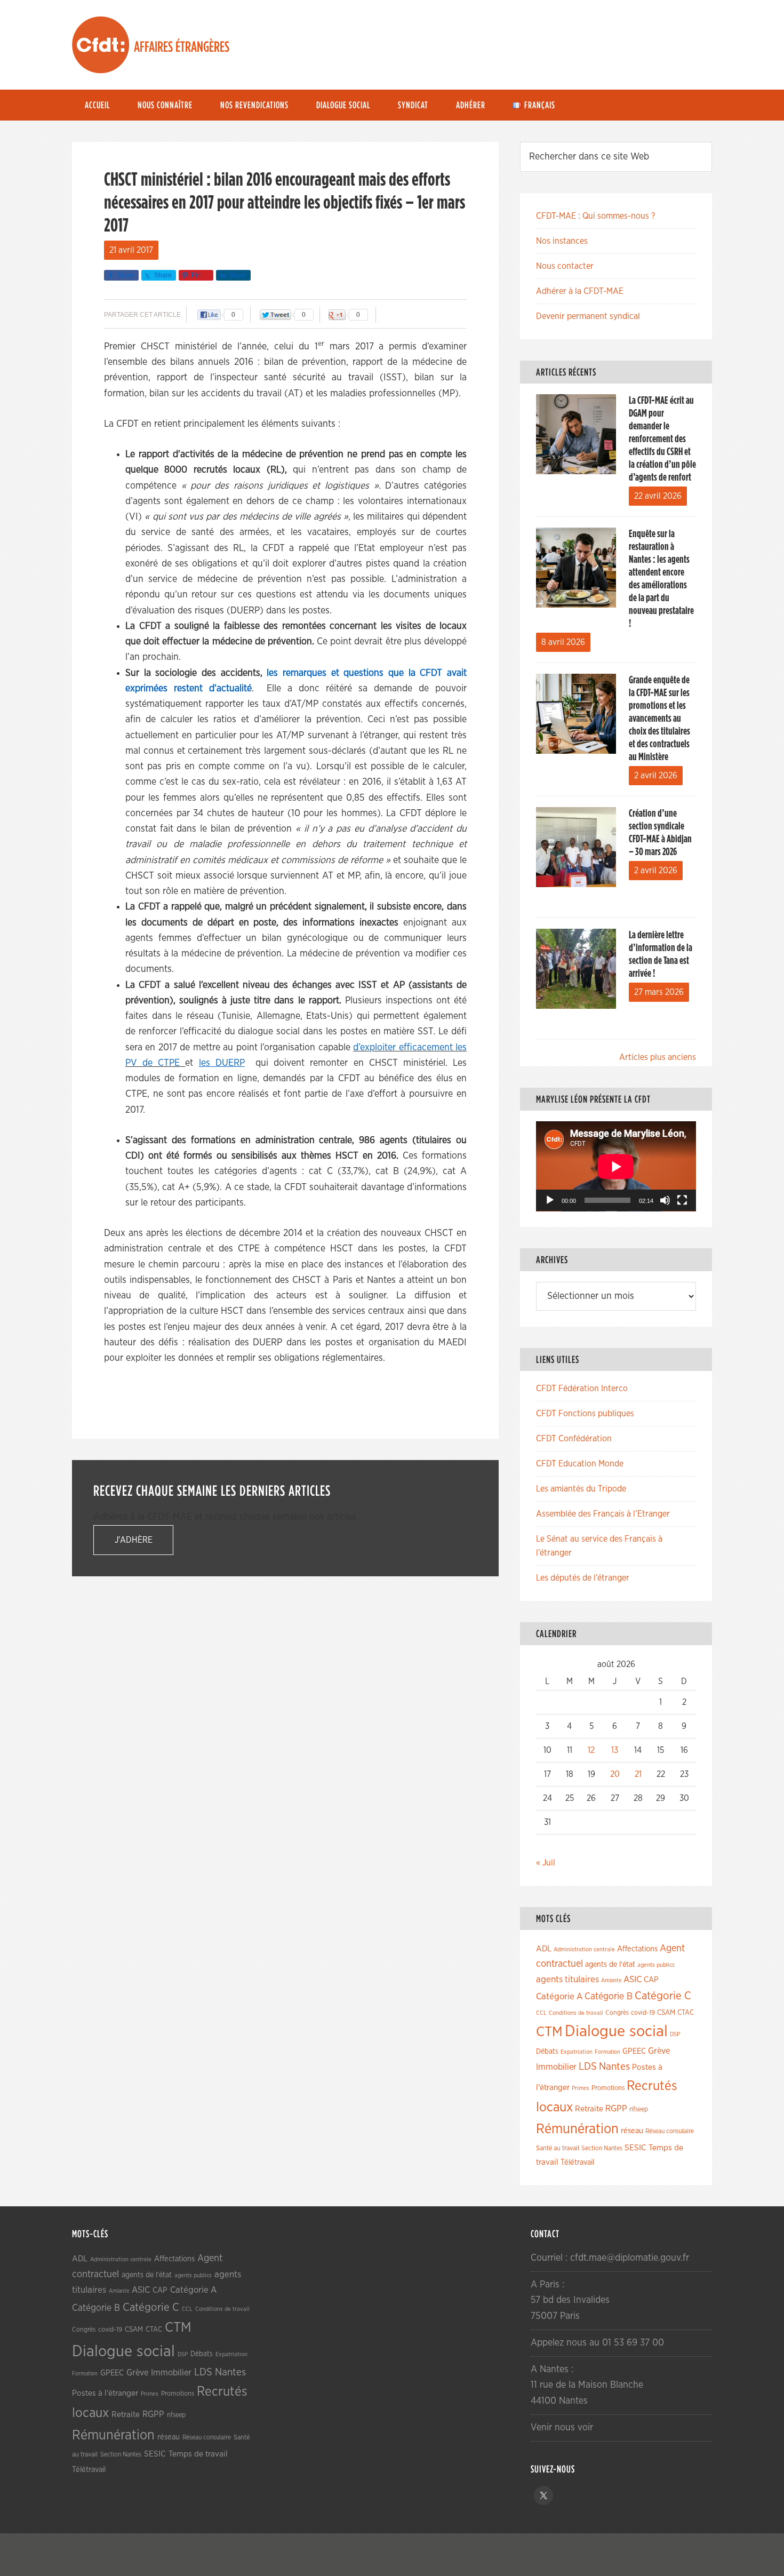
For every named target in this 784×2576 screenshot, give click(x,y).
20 (615, 1774)
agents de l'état (610, 1965)
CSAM (666, 2013)
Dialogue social (616, 2032)
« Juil (546, 1863)
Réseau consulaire (670, 2131)
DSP (675, 2034)
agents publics (656, 1965)
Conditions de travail (576, 2013)
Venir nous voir (562, 2428)
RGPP (616, 2109)
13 (615, 1750)
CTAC (686, 2013)
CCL (541, 2013)
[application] (616, 1166)
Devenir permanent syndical (588, 316)
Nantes (614, 2067)
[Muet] (665, 1200)
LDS (588, 2067)
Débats (547, 2052)
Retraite (589, 2109)
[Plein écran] (682, 1200)
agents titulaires (567, 1979)
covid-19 (643, 2013)
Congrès (617, 2013)
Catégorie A (559, 1996)
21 (638, 1774)
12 (591, 1750)
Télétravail (577, 2162)
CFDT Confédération (574, 1439)
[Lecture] (550, 1200)
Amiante (611, 1980)
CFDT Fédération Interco (582, 1389)
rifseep (639, 2110)
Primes (581, 2088)
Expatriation (577, 2052)
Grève (659, 2051)
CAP (651, 1980)
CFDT (101, 45)
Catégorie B (609, 1997)
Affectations (637, 1949)
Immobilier (556, 2067)
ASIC (633, 1979)
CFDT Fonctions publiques (585, 1414)
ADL (544, 1949)
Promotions (608, 2088)
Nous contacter (565, 266)
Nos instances (562, 241)
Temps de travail (198, 2454)
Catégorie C (663, 1996)
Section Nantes (602, 2148)
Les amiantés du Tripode (581, 1489)
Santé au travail (558, 2148)
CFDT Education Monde (580, 1464)
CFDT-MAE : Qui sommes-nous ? (595, 216)
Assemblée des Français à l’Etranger (603, 1514)
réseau (632, 2131)
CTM (549, 2032)
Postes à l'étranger (105, 2393)
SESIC (635, 2148)
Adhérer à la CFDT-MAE (580, 291)
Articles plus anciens (658, 1057)
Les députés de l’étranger (583, 1578)
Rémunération (577, 2129)
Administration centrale (584, 1949)
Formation (607, 2052)
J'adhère (134, 1540)
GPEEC (634, 2051)
